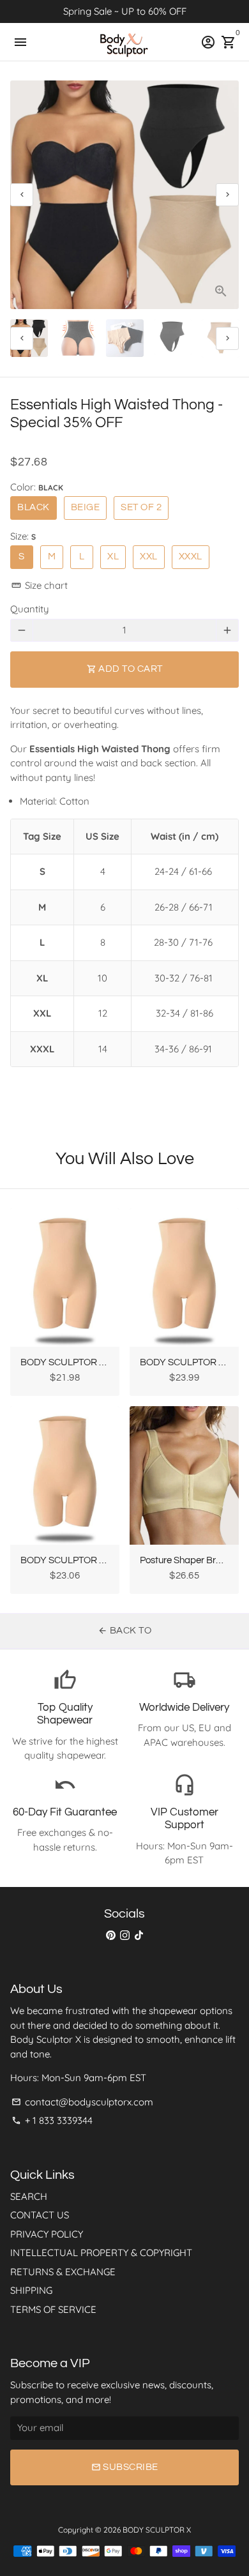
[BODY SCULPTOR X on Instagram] (125, 1935)
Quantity (30, 609)
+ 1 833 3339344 (52, 2120)
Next (227, 195)
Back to (124, 1631)
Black (34, 507)
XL (113, 557)
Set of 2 (141, 507)
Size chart (40, 585)
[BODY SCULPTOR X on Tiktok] (139, 1935)
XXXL (191, 557)
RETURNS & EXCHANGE (63, 2272)
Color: (37, 487)
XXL (149, 557)
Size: (23, 536)
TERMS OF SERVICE (53, 2309)
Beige (86, 507)
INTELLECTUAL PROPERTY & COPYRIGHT (101, 2253)
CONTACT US (40, 2215)
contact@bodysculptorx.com (82, 2102)
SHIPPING (31, 2290)
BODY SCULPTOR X (157, 2530)
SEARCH (29, 2196)
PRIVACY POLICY (47, 2234)
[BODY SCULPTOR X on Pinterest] (111, 1935)
